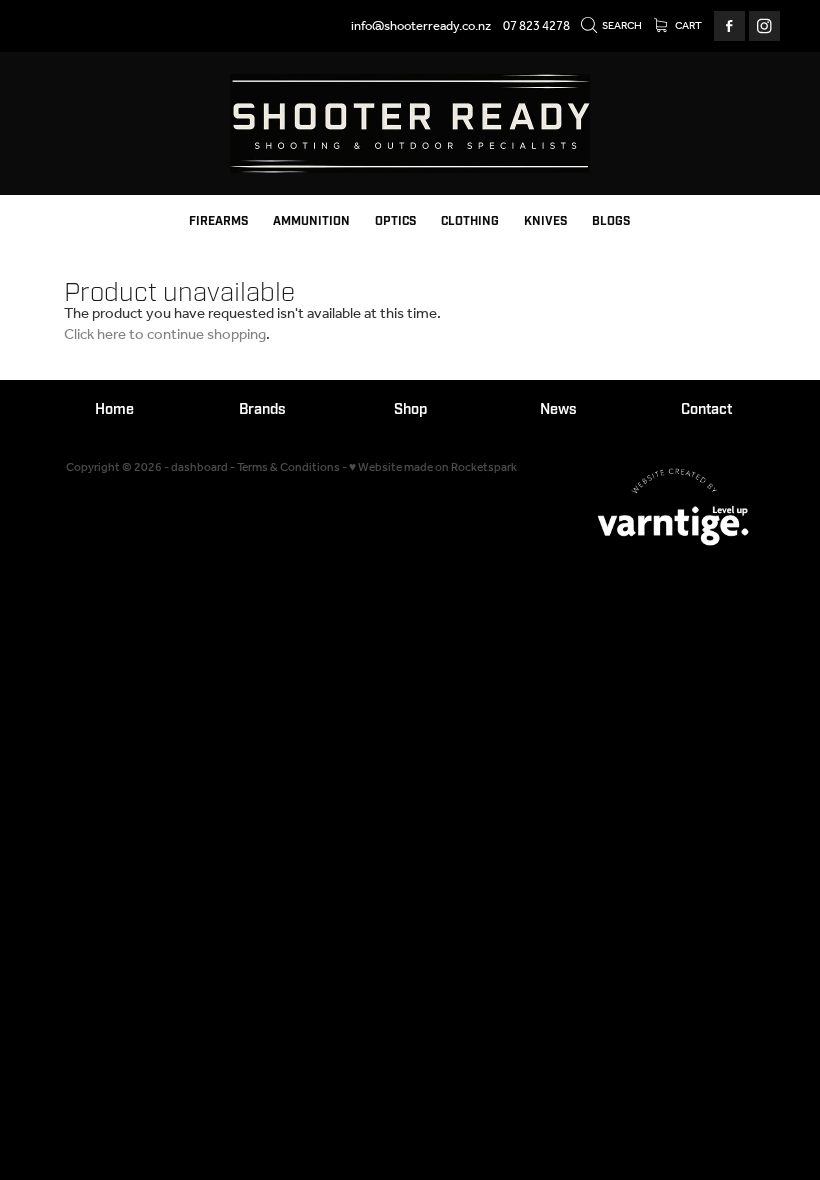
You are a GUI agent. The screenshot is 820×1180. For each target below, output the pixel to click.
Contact (706, 409)
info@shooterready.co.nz (421, 26)
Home (114, 409)
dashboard (199, 467)
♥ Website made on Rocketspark (433, 467)
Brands (262, 409)
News (558, 409)
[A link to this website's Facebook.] (729, 26)
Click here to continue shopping (165, 335)
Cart (687, 26)
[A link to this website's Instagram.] (764, 26)
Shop (410, 409)
